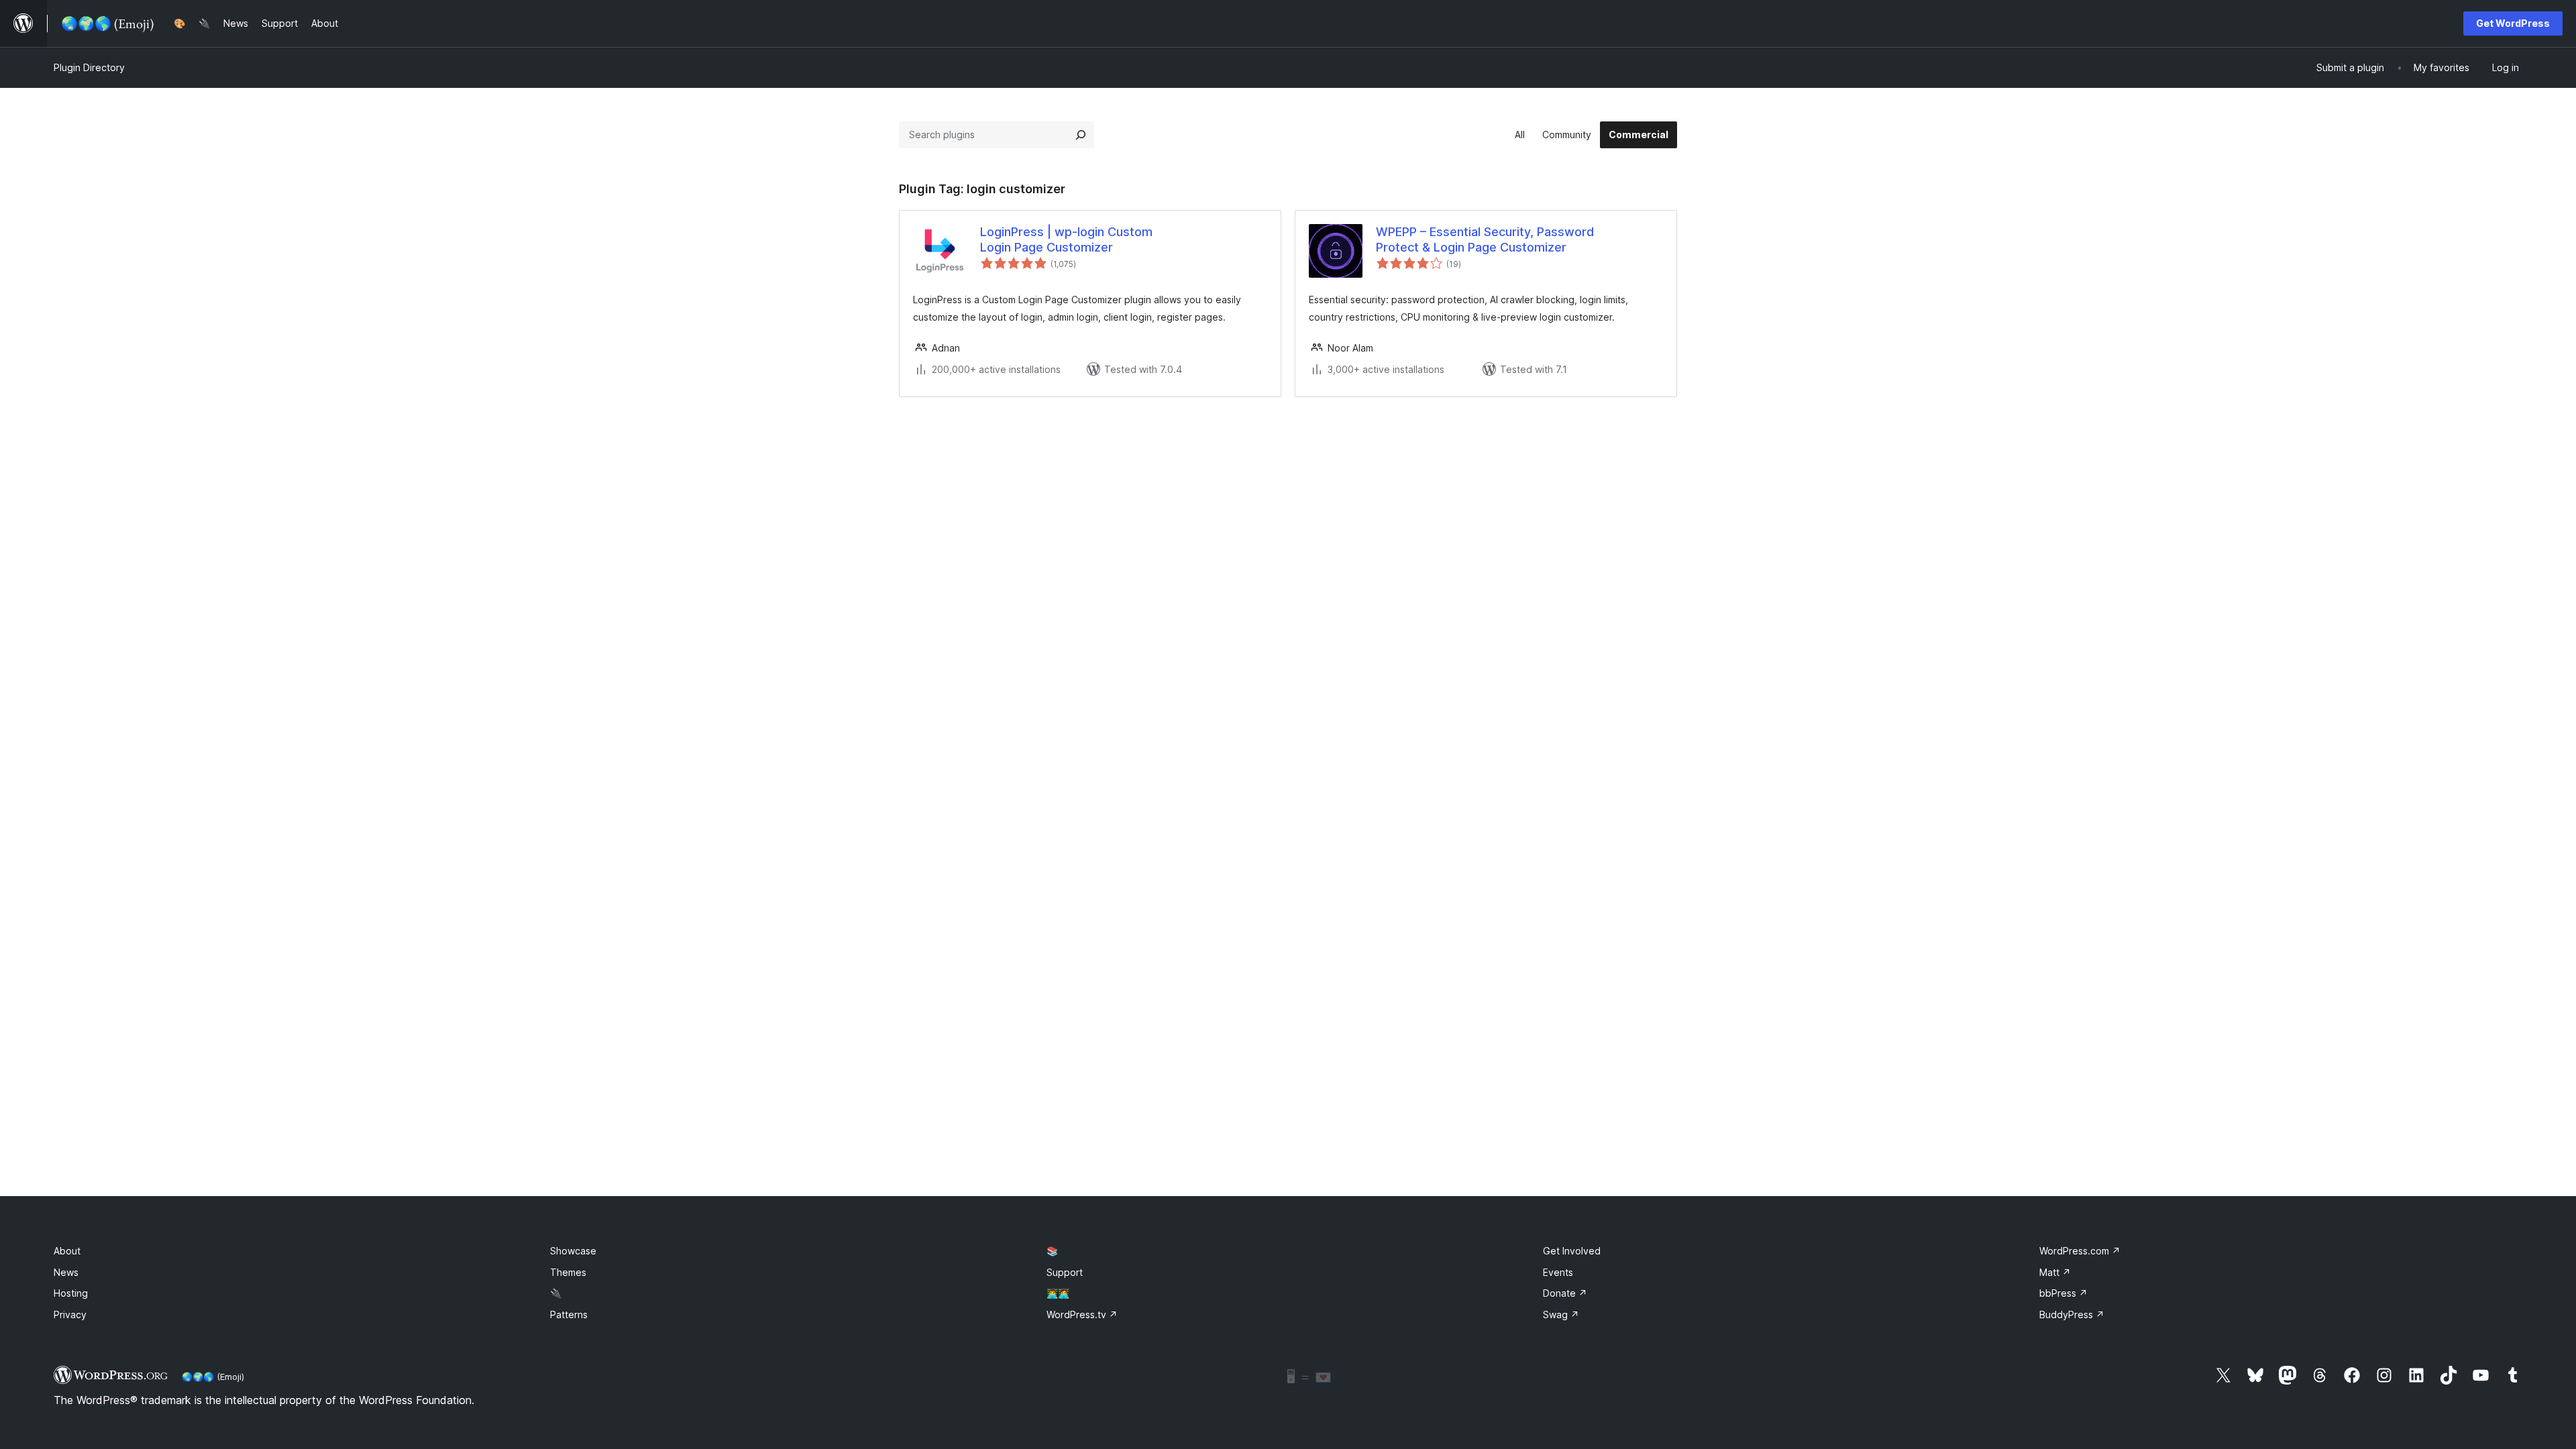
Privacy (70, 1314)
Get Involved (1572, 1251)
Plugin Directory (89, 67)
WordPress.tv (1082, 1314)
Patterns (569, 1314)
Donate (1565, 1293)
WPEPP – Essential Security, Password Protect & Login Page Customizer (1485, 239)
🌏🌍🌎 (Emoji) (213, 1377)
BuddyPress (2072, 1314)
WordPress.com (2080, 1251)
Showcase (573, 1251)
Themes (568, 1272)
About (67, 1251)
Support (1065, 1272)
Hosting (71, 1293)
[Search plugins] (1081, 135)
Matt (2055, 1272)
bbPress (2063, 1293)
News (66, 1272)
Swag (1561, 1314)
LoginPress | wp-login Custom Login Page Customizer (1066, 239)
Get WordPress (2513, 23)
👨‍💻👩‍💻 (1058, 1293)
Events (1558, 1272)
